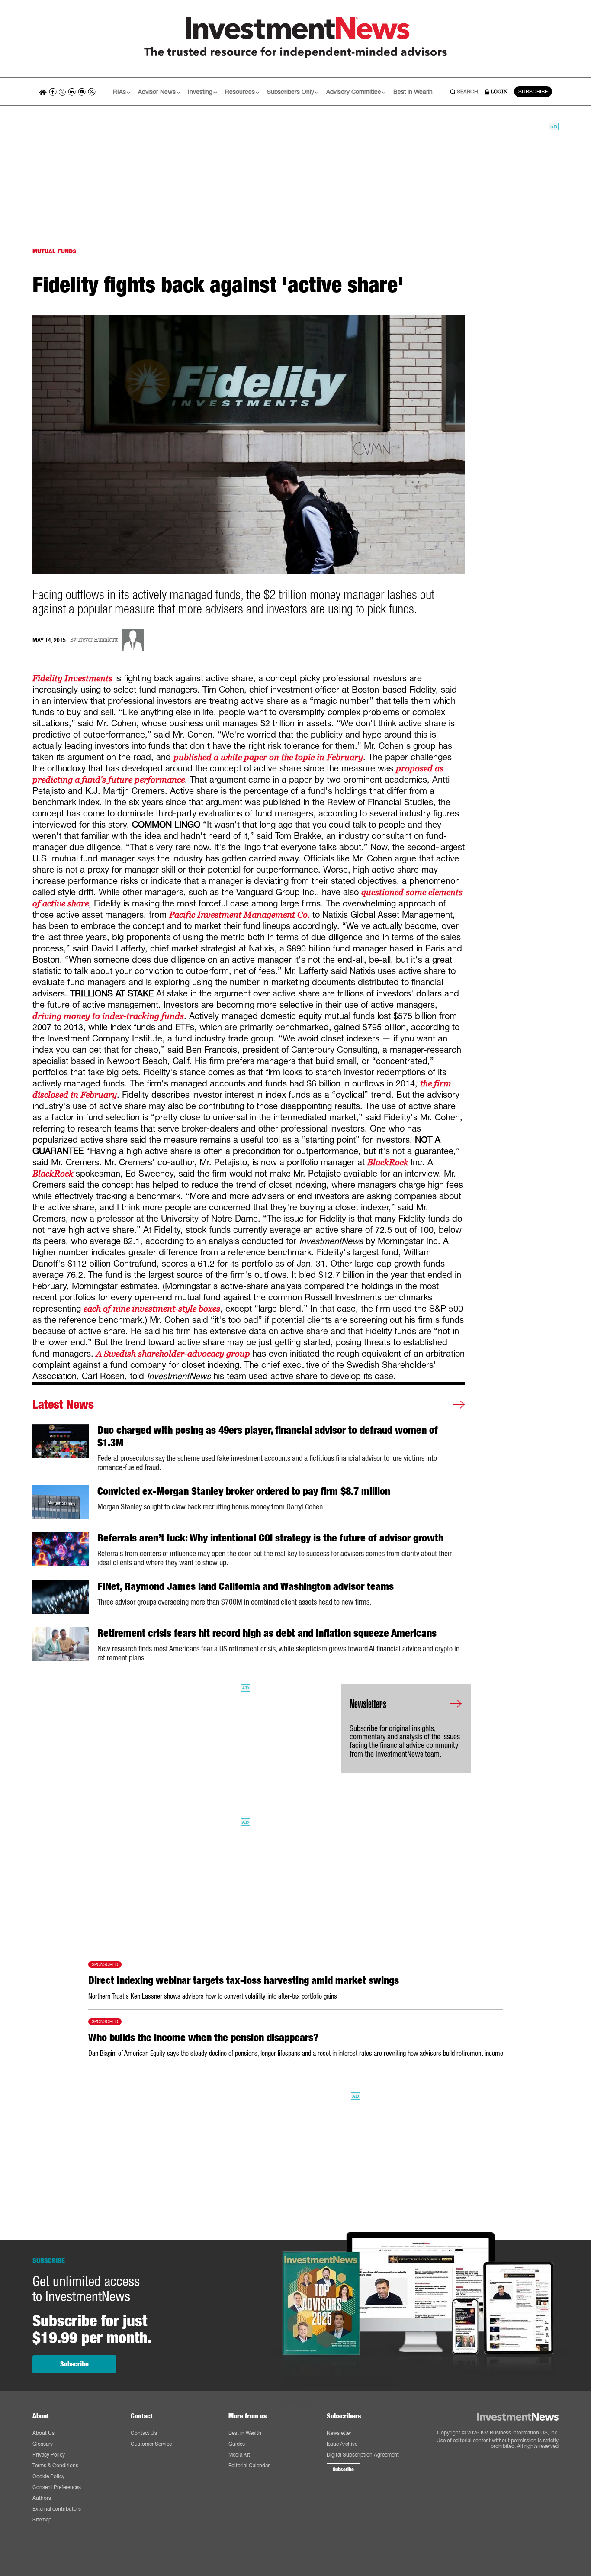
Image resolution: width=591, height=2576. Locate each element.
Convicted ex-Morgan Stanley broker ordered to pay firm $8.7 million (244, 1491)
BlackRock (389, 1162)
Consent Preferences (57, 2487)
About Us (43, 2433)
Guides (237, 2444)
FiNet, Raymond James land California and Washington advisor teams (246, 1586)
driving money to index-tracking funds (108, 1016)
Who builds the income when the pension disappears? (203, 2038)
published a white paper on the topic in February (268, 757)
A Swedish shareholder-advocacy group (174, 1354)
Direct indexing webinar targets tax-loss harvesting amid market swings (244, 1980)
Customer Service (151, 2444)
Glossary (43, 2444)
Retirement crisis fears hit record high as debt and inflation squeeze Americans (267, 1633)
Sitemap (42, 2520)
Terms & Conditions (55, 2465)
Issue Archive (342, 2444)
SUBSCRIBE (533, 92)
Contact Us (144, 2433)
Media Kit (239, 2455)
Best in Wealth (413, 92)
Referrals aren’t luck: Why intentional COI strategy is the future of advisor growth (270, 1538)
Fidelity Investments (72, 678)
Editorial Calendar (249, 2465)
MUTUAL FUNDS (54, 251)
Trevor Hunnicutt (98, 640)
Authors (42, 2498)
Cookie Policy (48, 2476)
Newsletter (339, 2433)
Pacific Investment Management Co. (239, 915)
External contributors (57, 2509)
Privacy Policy (49, 2455)
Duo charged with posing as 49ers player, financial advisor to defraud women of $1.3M (268, 1436)
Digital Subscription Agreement (363, 2455)
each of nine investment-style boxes (152, 1309)
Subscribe (74, 2364)
